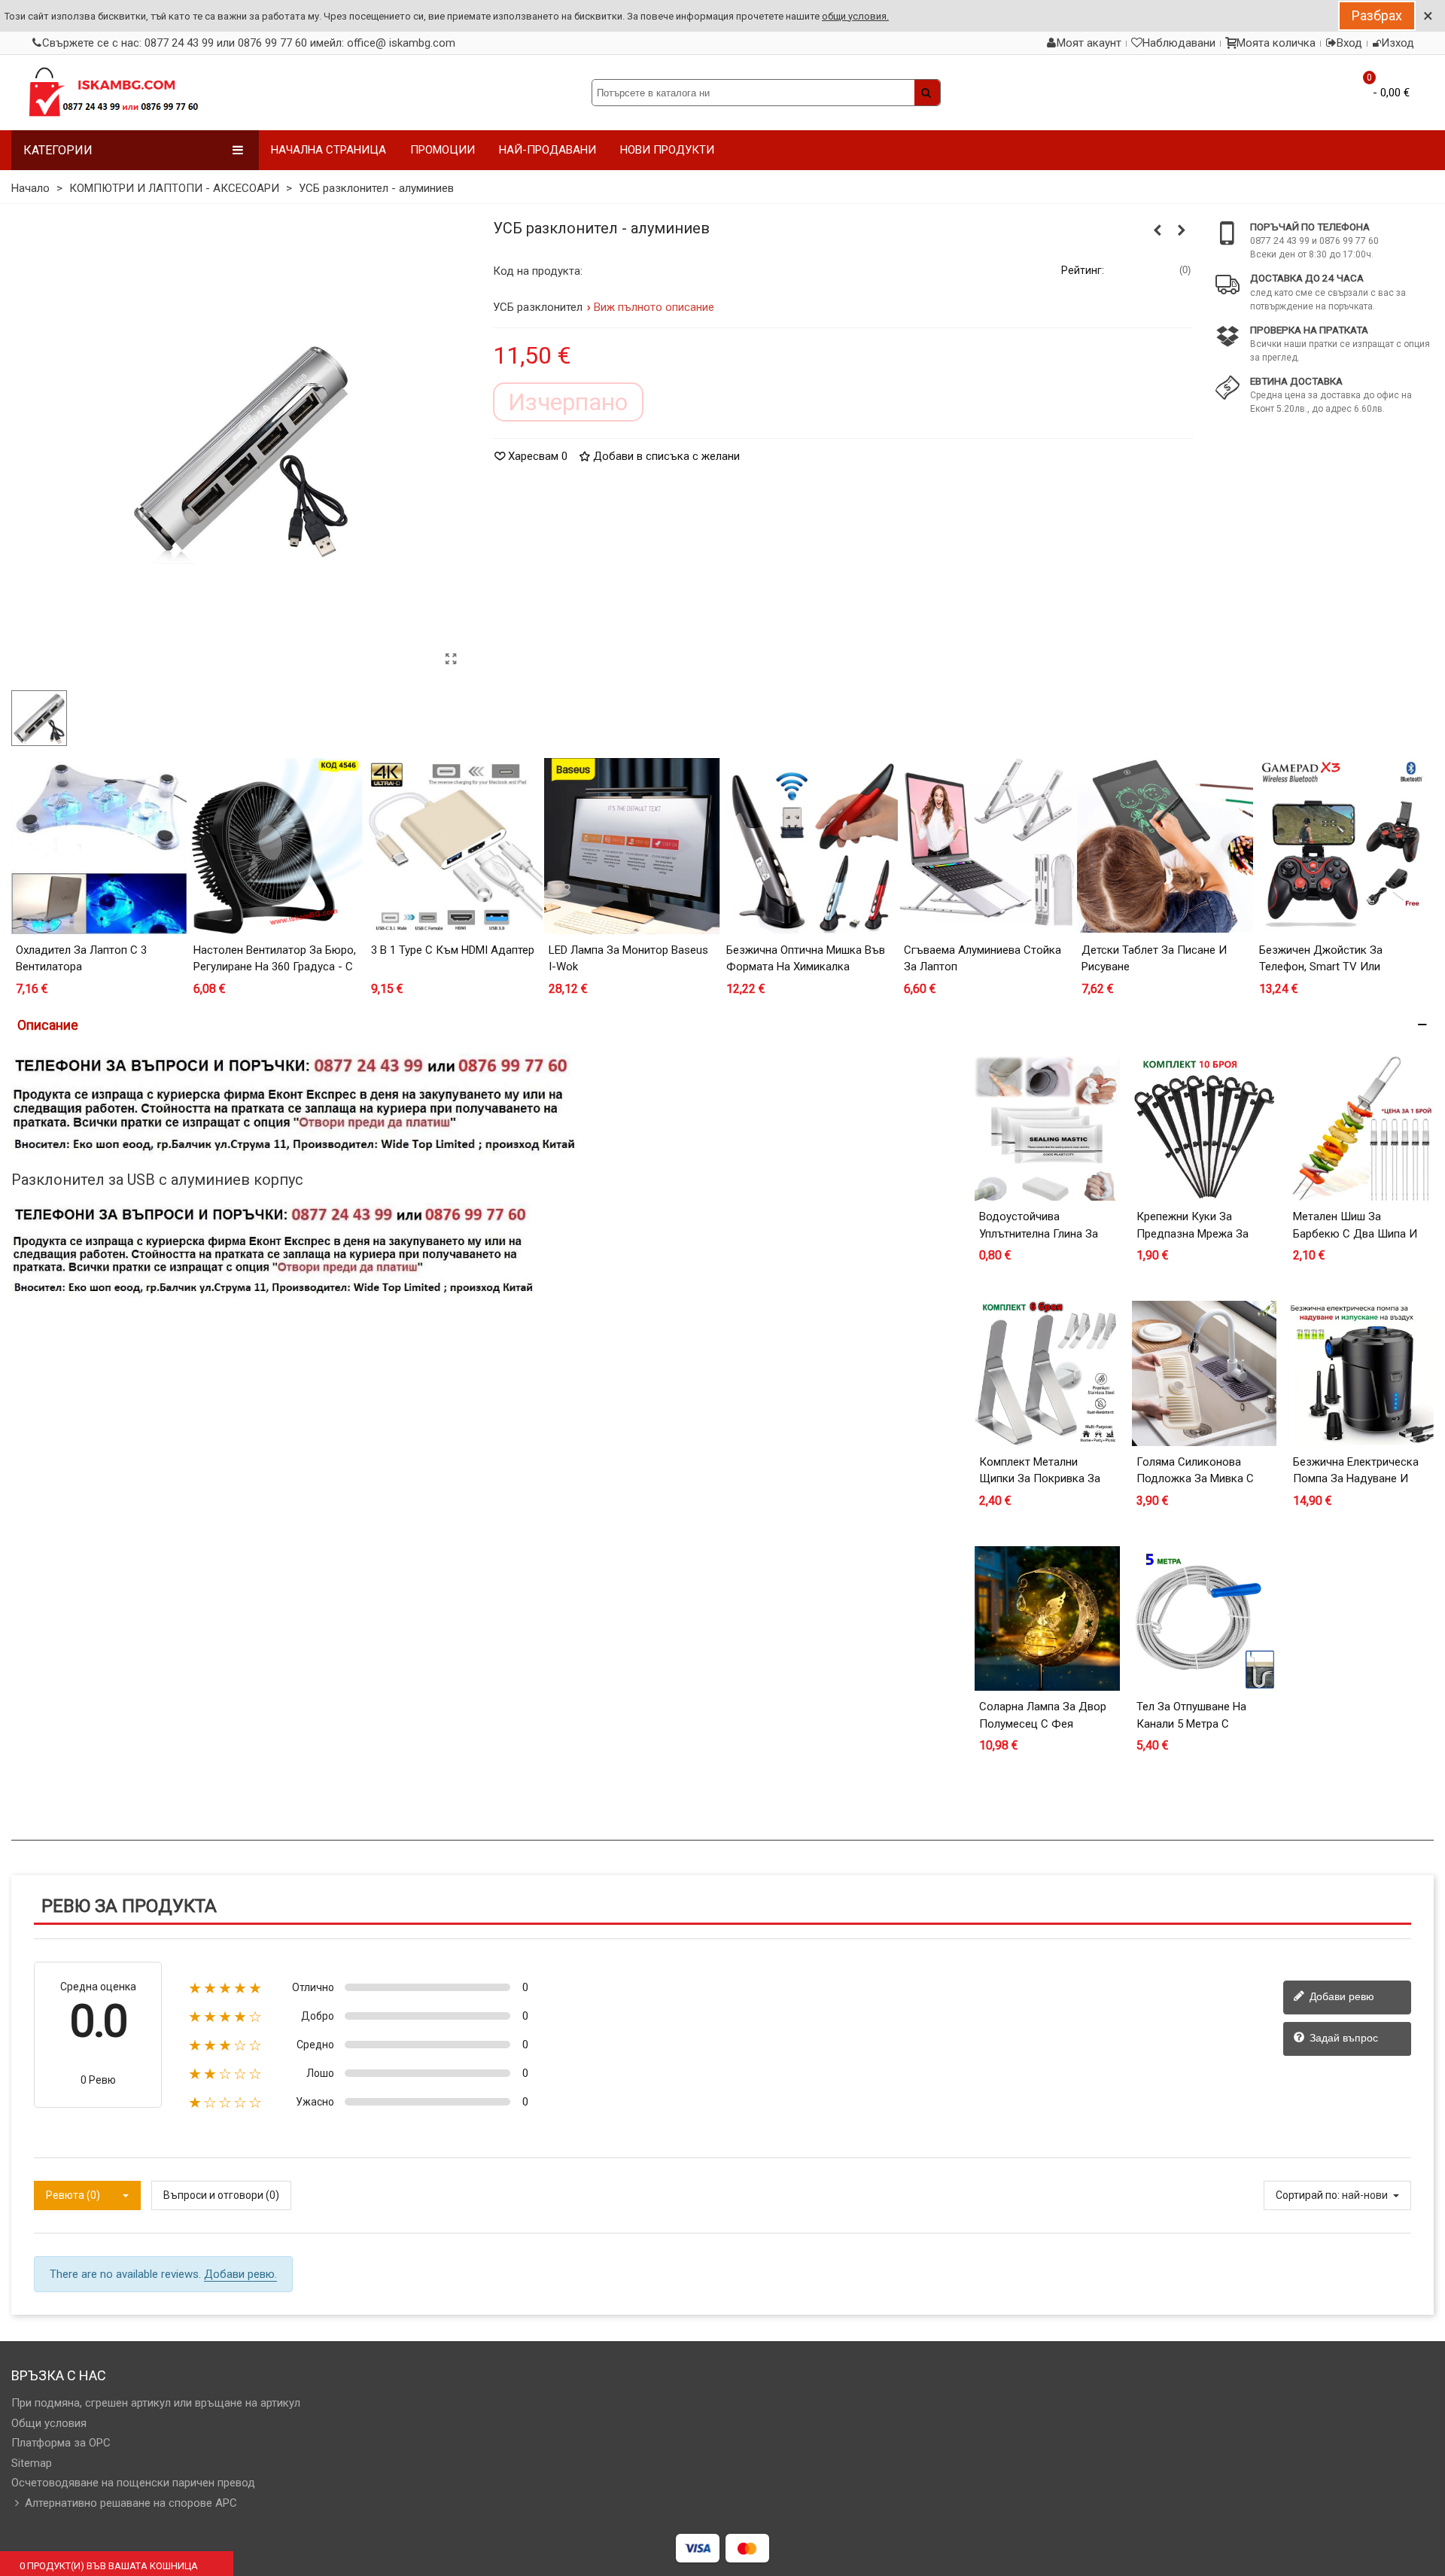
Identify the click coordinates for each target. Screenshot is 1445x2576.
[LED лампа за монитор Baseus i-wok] (632, 846)
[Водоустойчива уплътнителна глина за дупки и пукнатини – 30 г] (1047, 1129)
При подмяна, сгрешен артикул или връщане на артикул (156, 2403)
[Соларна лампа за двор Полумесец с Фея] (1047, 1619)
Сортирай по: (1308, 2195)
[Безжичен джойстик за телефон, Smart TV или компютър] (1343, 846)
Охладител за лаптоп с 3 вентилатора (81, 959)
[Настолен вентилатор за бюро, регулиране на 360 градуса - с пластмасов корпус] (277, 846)
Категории (58, 150)
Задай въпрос (1342, 2038)
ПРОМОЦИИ (443, 150)
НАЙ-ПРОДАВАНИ (548, 150)
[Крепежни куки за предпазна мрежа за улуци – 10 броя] (1205, 1129)
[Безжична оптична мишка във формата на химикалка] (810, 846)
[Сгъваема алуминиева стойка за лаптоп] (987, 846)
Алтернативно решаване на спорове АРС (131, 2503)
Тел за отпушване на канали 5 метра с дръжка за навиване (1192, 1723)
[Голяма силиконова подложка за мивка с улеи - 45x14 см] (1205, 1373)
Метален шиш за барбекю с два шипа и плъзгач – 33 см (1355, 1233)
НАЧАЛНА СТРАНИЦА (329, 150)
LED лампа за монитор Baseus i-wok (628, 959)
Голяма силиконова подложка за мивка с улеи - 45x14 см (1195, 1479)
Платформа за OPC (61, 2443)
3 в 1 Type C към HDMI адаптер (453, 950)
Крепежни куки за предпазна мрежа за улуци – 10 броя (1193, 1233)
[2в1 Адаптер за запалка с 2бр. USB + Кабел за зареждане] (1182, 230)
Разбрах (1377, 15)
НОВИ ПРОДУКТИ (667, 150)
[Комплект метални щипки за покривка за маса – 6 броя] (1047, 1373)
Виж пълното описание (654, 307)
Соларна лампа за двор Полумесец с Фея (1043, 1715)
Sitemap (32, 2463)
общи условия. (855, 16)
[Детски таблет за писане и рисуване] (1165, 846)
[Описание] (722, 1025)
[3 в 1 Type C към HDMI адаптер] (455, 846)
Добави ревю (1340, 1996)
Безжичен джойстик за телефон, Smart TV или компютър (1321, 967)
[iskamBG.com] (113, 93)
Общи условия (49, 2423)
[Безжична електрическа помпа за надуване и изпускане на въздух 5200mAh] (1361, 1373)
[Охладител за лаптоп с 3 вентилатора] (99, 846)
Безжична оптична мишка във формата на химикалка (806, 959)
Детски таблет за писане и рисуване (1154, 959)
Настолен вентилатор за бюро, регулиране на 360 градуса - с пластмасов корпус (275, 967)
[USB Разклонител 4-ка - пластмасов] (1158, 230)
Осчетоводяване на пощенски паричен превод (133, 2483)
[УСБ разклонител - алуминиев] (452, 659)
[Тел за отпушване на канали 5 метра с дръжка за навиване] (1205, 1619)
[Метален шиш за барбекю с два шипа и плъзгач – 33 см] (1361, 1129)
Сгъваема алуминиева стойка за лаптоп (983, 959)
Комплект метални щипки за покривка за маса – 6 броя (1040, 1479)
